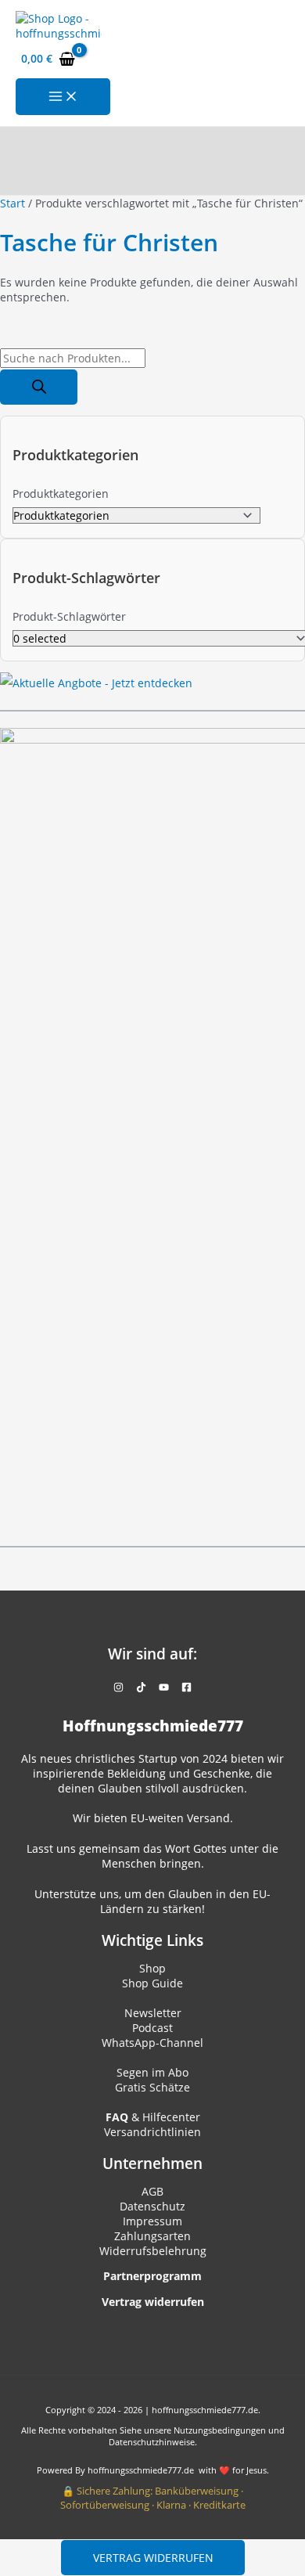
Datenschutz (152, 2206)
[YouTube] (164, 1688)
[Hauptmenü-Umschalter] (63, 97)
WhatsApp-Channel (152, 2043)
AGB (152, 2191)
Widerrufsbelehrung (153, 2251)
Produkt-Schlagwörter (69, 616)
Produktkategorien (61, 494)
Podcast (152, 2028)
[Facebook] (187, 1688)
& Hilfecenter (153, 2117)
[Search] (39, 387)
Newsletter (153, 2013)
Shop (152, 1968)
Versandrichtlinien (152, 2132)
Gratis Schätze (152, 2087)
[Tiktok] (141, 1688)
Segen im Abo (152, 2072)
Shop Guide (152, 1983)
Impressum (152, 2221)
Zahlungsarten (152, 2236)
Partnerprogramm (152, 2276)
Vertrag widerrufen (153, 2558)
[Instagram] (118, 1688)
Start (13, 203)
